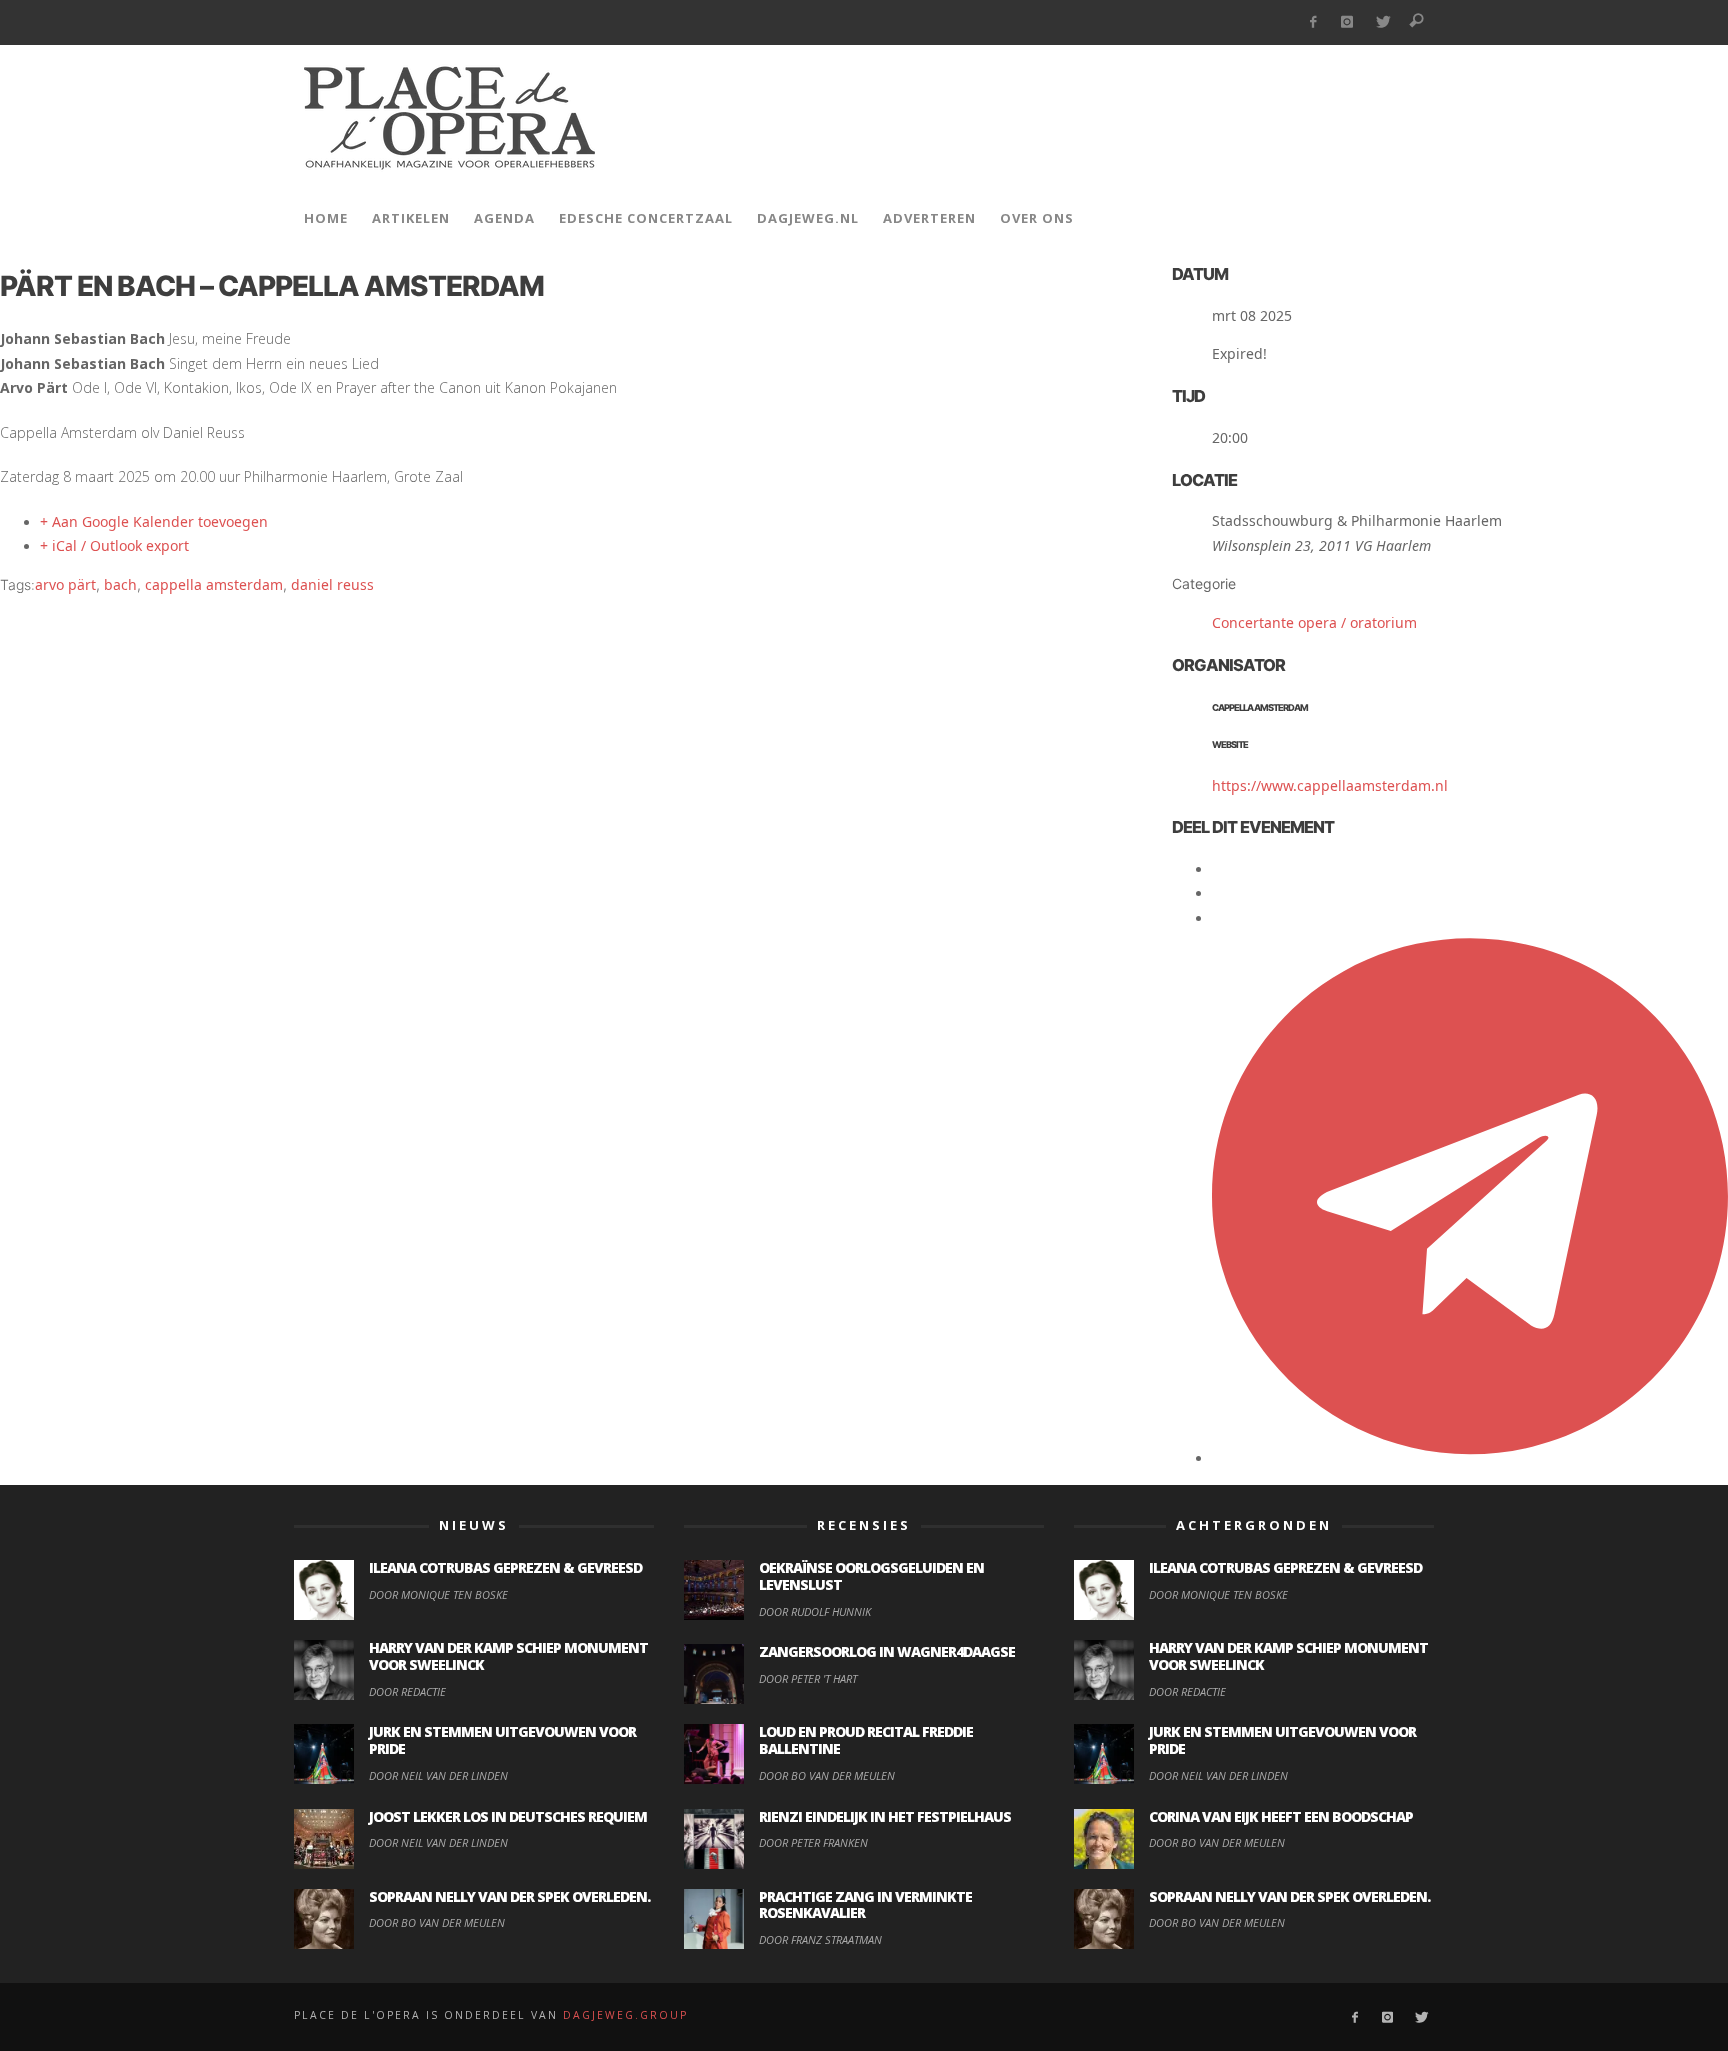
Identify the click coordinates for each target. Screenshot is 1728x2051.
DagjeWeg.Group (625, 2015)
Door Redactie (407, 1691)
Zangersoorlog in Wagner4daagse (887, 1651)
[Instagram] (1347, 22)
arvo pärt (65, 584)
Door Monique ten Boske (438, 1594)
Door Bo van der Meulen (437, 1922)
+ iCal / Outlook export (114, 545)
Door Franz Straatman (820, 1939)
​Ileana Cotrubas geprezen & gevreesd (505, 1567)
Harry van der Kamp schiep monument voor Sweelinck (508, 1656)
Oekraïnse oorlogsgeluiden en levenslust (871, 1576)
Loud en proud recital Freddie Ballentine (866, 1740)
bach (120, 584)
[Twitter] (1382, 22)
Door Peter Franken (813, 1842)
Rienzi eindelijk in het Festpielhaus (885, 1816)
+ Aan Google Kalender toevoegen (154, 521)
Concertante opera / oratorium (1314, 622)
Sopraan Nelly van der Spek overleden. (509, 1896)
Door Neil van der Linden (438, 1775)
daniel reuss (332, 584)
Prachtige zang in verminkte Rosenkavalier (865, 1905)
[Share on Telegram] (1470, 1457)
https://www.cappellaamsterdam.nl (1330, 785)
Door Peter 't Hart (808, 1678)
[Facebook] (1312, 22)
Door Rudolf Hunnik (815, 1611)
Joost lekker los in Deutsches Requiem (508, 1816)
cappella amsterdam (214, 584)
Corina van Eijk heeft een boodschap (1281, 1816)
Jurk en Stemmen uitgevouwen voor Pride (502, 1740)
